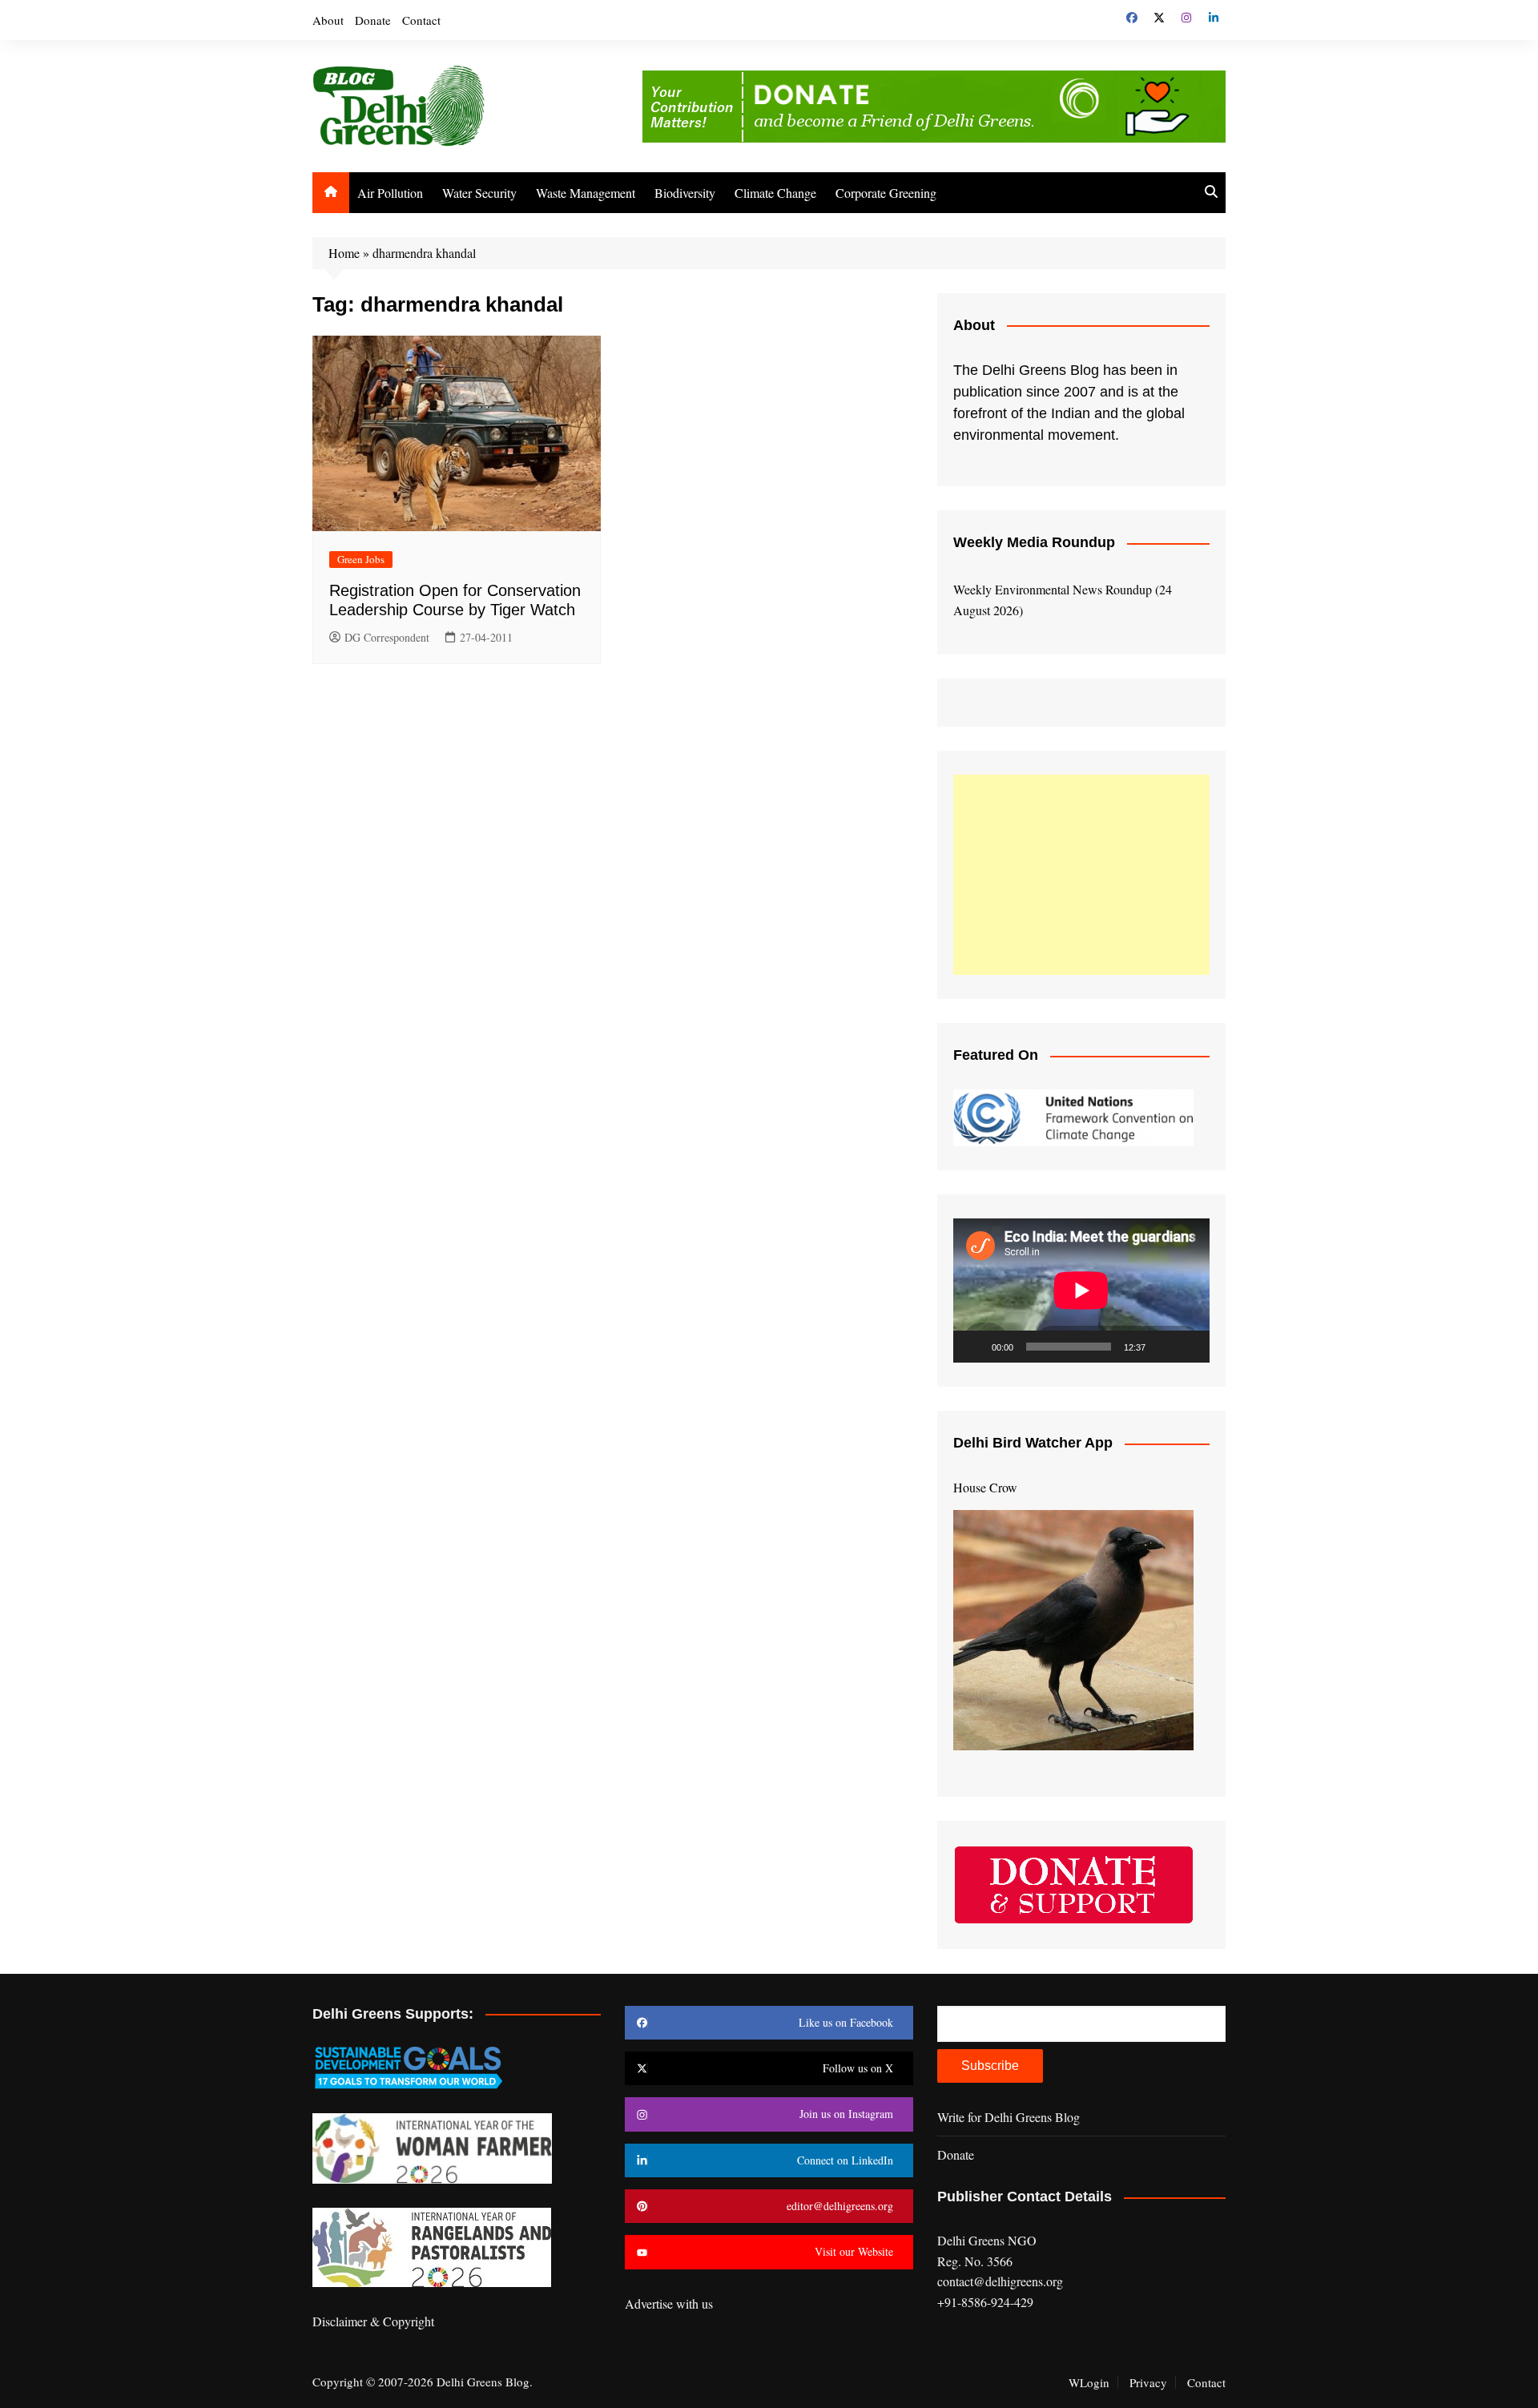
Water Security (479, 193)
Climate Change (775, 193)
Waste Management (586, 193)
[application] (1081, 1291)
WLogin (1089, 2382)
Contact (421, 20)
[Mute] (1163, 1347)
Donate (373, 20)
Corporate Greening (886, 193)
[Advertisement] (1081, 875)
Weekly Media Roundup (1034, 542)
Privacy (1148, 2382)
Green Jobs (361, 559)
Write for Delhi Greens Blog (1009, 2117)
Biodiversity (685, 193)
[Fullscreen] (1189, 1347)
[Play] (974, 1347)
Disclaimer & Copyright (373, 2321)
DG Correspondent (387, 637)
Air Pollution (390, 193)
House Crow (985, 1487)
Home (344, 253)
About (328, 20)
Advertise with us (669, 2303)
